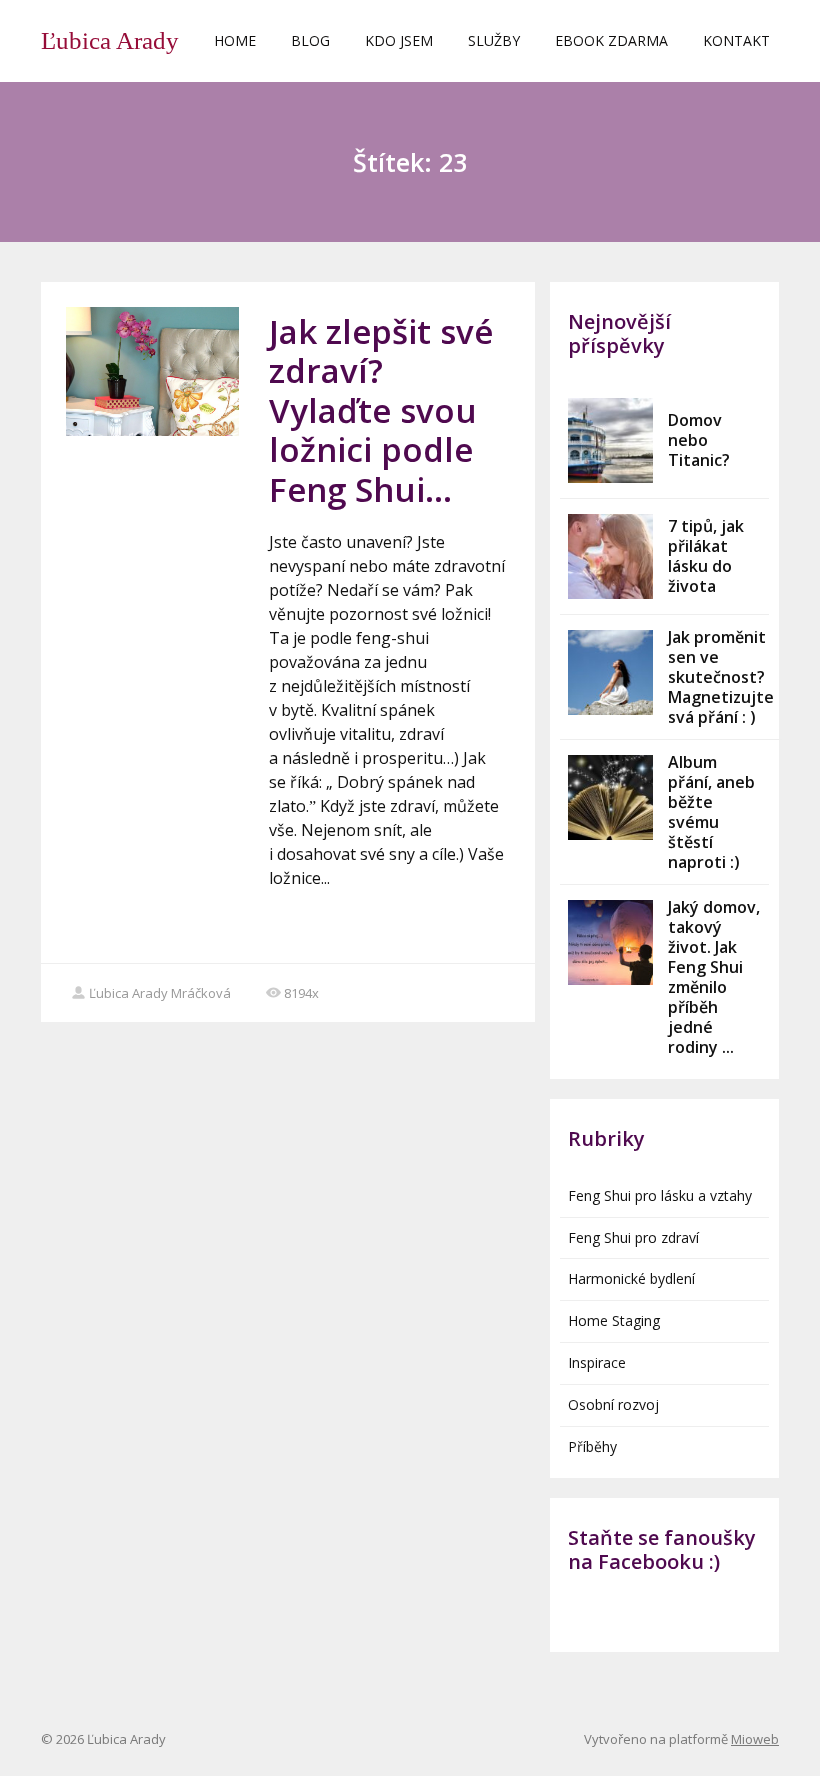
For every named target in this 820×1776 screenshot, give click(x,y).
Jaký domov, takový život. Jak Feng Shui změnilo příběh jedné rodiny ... (714, 977)
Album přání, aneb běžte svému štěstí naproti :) (711, 812)
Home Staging (614, 1320)
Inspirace (597, 1362)
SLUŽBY (494, 40)
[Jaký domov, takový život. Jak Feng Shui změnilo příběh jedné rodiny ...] (610, 942)
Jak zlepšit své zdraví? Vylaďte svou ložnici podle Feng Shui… (381, 410)
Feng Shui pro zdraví (633, 1237)
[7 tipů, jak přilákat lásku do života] (610, 556)
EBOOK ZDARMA (611, 40)
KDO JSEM (399, 40)
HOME (235, 40)
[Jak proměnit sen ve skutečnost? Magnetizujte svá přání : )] (610, 672)
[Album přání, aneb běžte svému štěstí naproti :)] (610, 797)
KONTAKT (736, 40)
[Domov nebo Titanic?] (610, 440)
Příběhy (592, 1446)
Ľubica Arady (110, 40)
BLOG (310, 40)
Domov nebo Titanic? (699, 440)
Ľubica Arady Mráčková (160, 993)
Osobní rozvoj (613, 1404)
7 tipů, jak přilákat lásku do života (706, 556)
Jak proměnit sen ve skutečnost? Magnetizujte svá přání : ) (721, 677)
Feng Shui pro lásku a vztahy (660, 1195)
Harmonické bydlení (631, 1278)
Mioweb (755, 1739)
